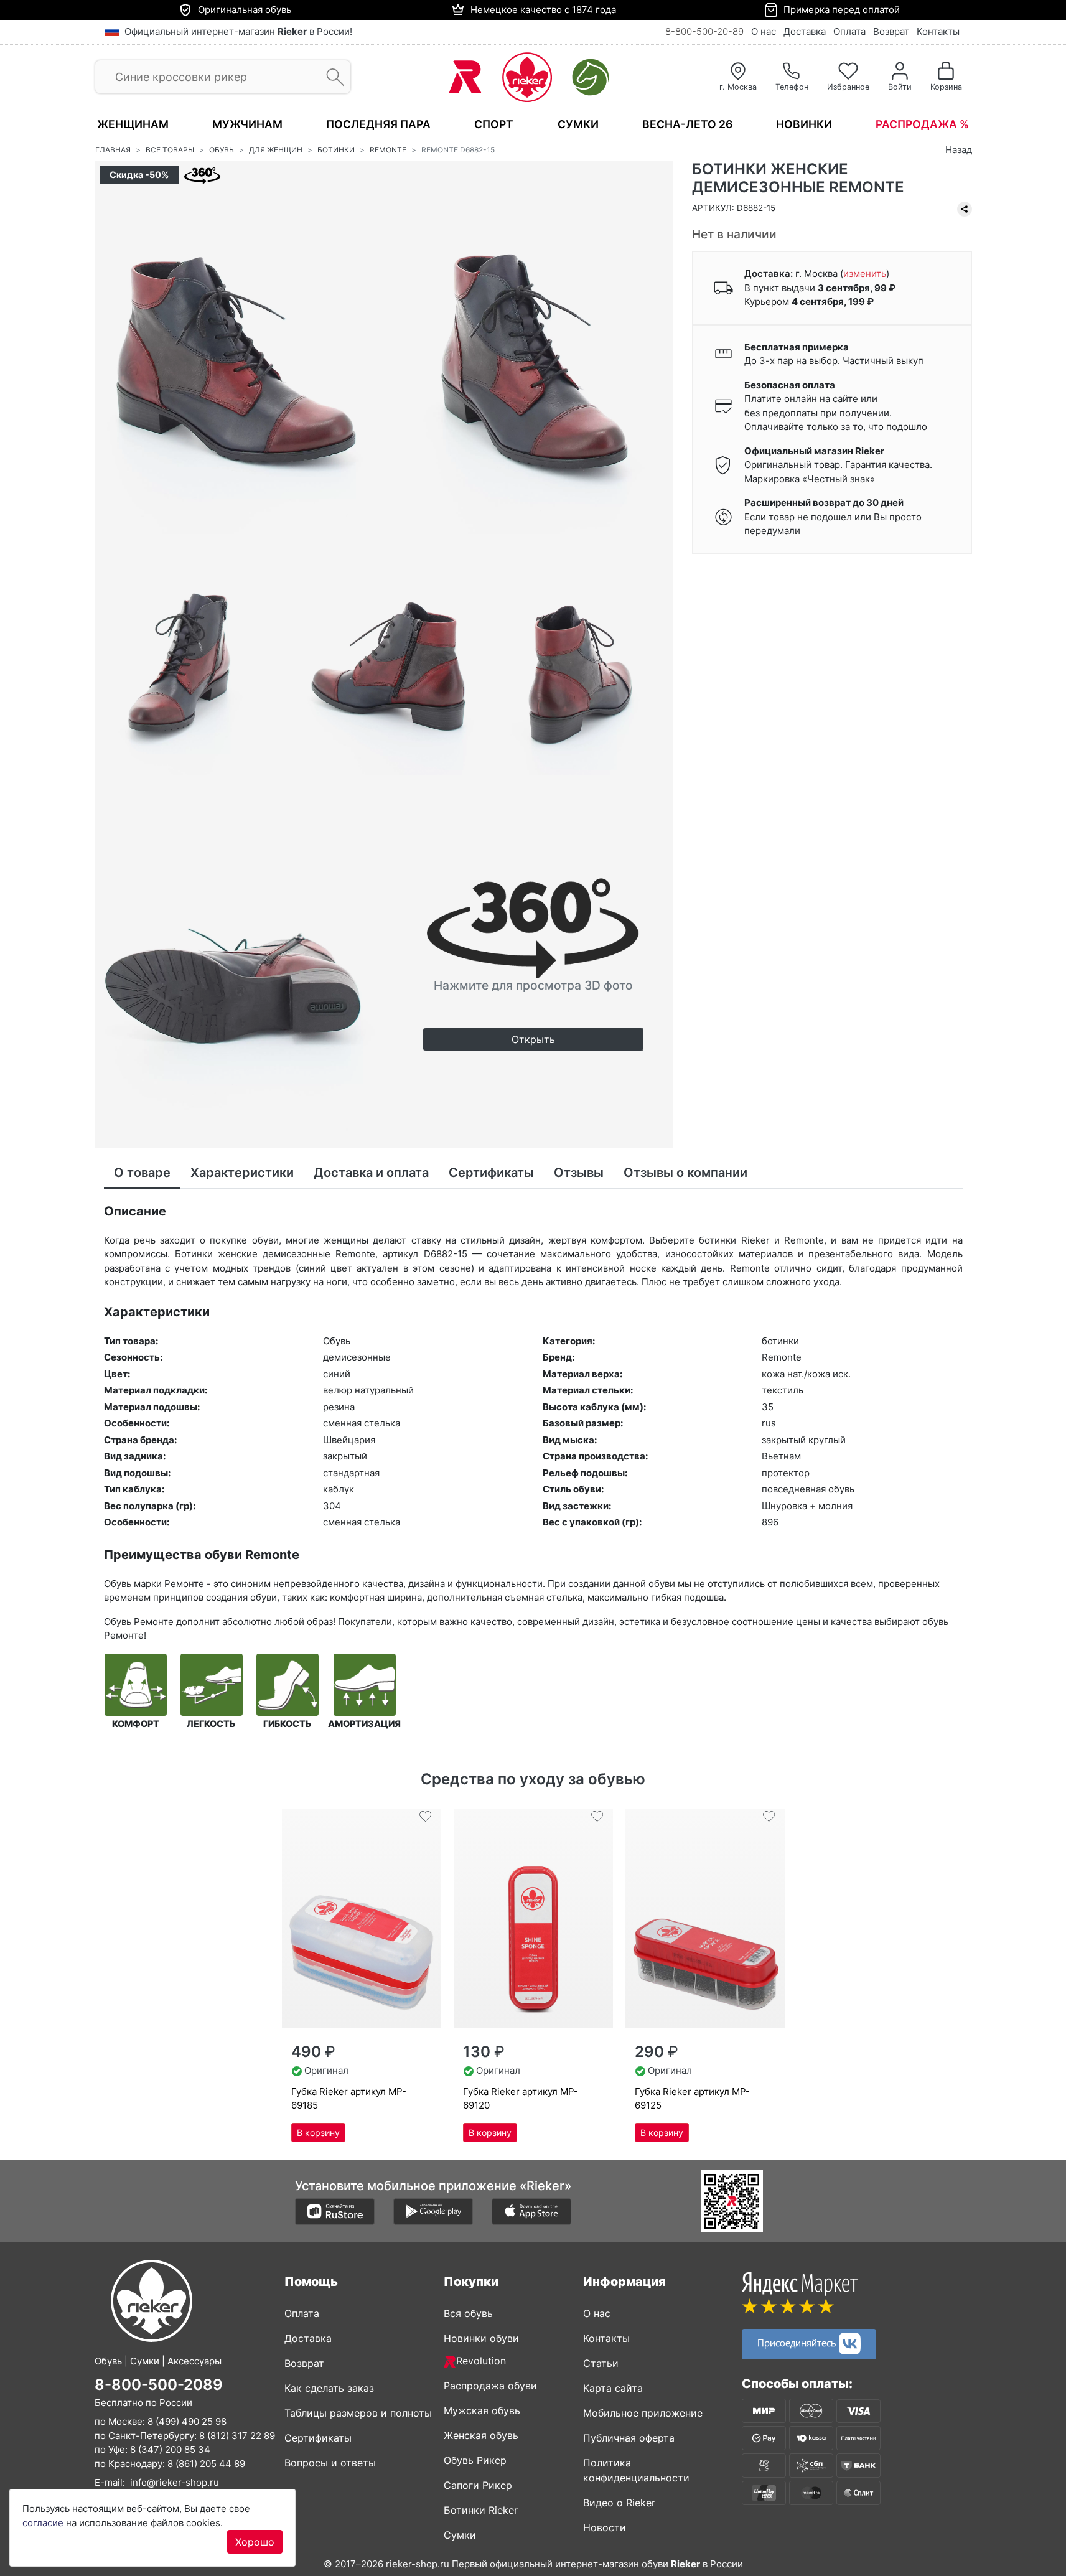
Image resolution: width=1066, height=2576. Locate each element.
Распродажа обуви (490, 2386)
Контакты (938, 31)
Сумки (578, 124)
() (865, 274)
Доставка (805, 31)
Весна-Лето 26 (687, 124)
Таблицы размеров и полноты (358, 2413)
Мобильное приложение (643, 2413)
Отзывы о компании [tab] (685, 1173)
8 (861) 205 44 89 (206, 2463)
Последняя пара (378, 124)
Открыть (533, 1039)
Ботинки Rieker (481, 2510)
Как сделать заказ (329, 2388)
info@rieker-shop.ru (175, 2482)
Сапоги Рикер (478, 2485)
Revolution (481, 2361)
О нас (764, 31)
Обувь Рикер (475, 2460)
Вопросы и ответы (330, 2463)
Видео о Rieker (619, 2503)
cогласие (43, 2523)
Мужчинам (247, 124)
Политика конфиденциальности (636, 2470)
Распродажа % (922, 124)
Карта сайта (613, 2388)
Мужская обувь (482, 2410)
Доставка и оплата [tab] (371, 1173)
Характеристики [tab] (242, 1173)
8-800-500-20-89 (704, 31)
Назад (959, 150)
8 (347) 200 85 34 (170, 2449)
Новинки (804, 124)
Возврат (891, 31)
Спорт (494, 124)
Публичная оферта (629, 2438)
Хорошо (255, 2542)
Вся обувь (468, 2313)
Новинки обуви (481, 2338)
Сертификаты (318, 2438)
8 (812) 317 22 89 (237, 2435)
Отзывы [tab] (579, 1173)
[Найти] (331, 77)
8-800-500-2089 (159, 2384)
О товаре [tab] (142, 1173)
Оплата (849, 31)
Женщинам (133, 124)
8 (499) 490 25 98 (187, 2421)
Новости (605, 2527)
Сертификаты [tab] (491, 1173)
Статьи (601, 2363)
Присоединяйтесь (798, 2343)
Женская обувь (481, 2435)
